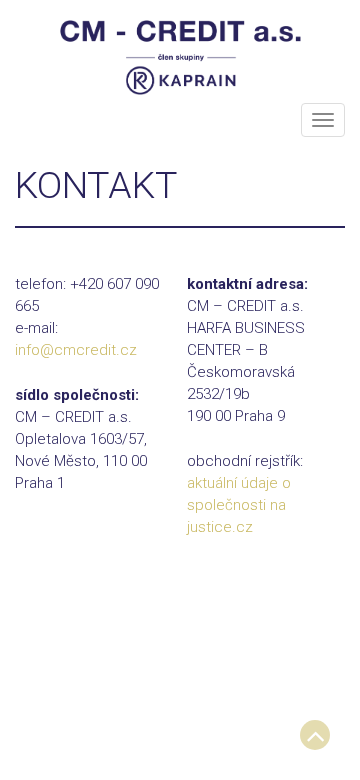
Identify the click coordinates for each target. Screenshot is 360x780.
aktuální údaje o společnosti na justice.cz (239, 505)
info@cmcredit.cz (76, 350)
